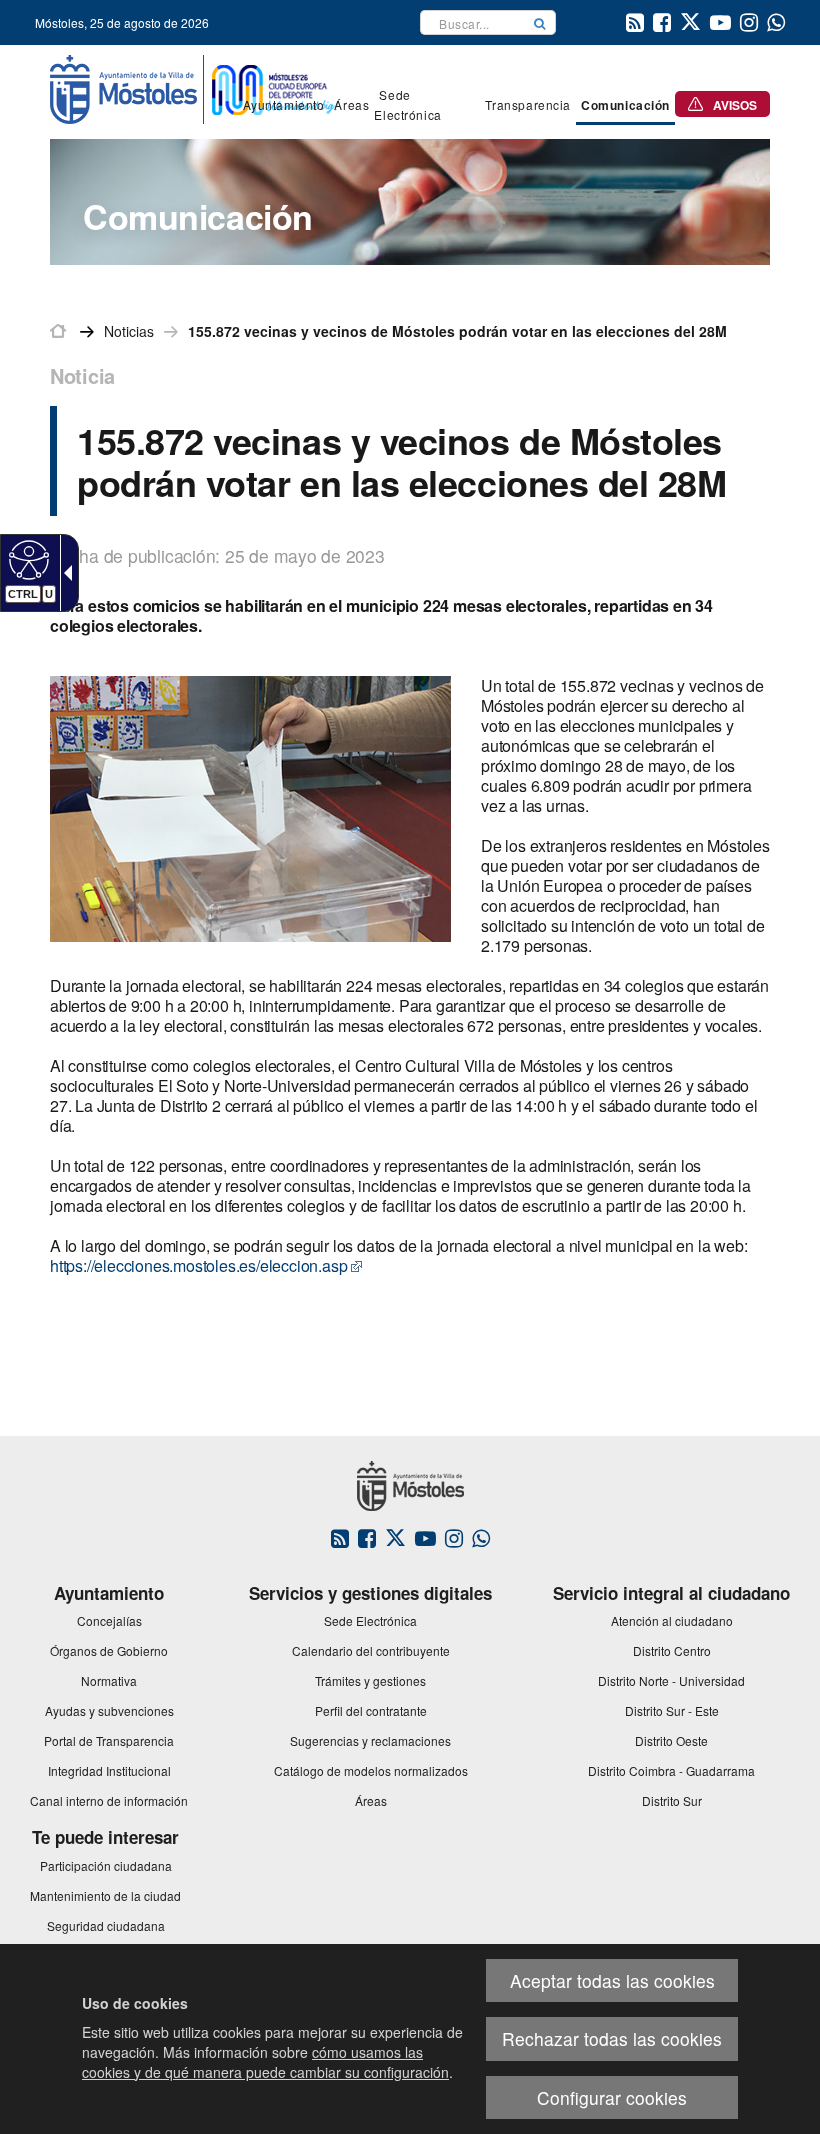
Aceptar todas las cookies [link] (612, 1980)
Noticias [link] (129, 331)
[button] (540, 22)
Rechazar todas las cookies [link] (612, 2038)
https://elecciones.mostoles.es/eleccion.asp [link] (198, 1265)
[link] (26, 559)
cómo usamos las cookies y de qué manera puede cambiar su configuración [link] (265, 2062)
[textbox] (472, 22)
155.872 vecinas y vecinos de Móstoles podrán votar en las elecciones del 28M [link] (457, 331)
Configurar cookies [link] (612, 2097)
